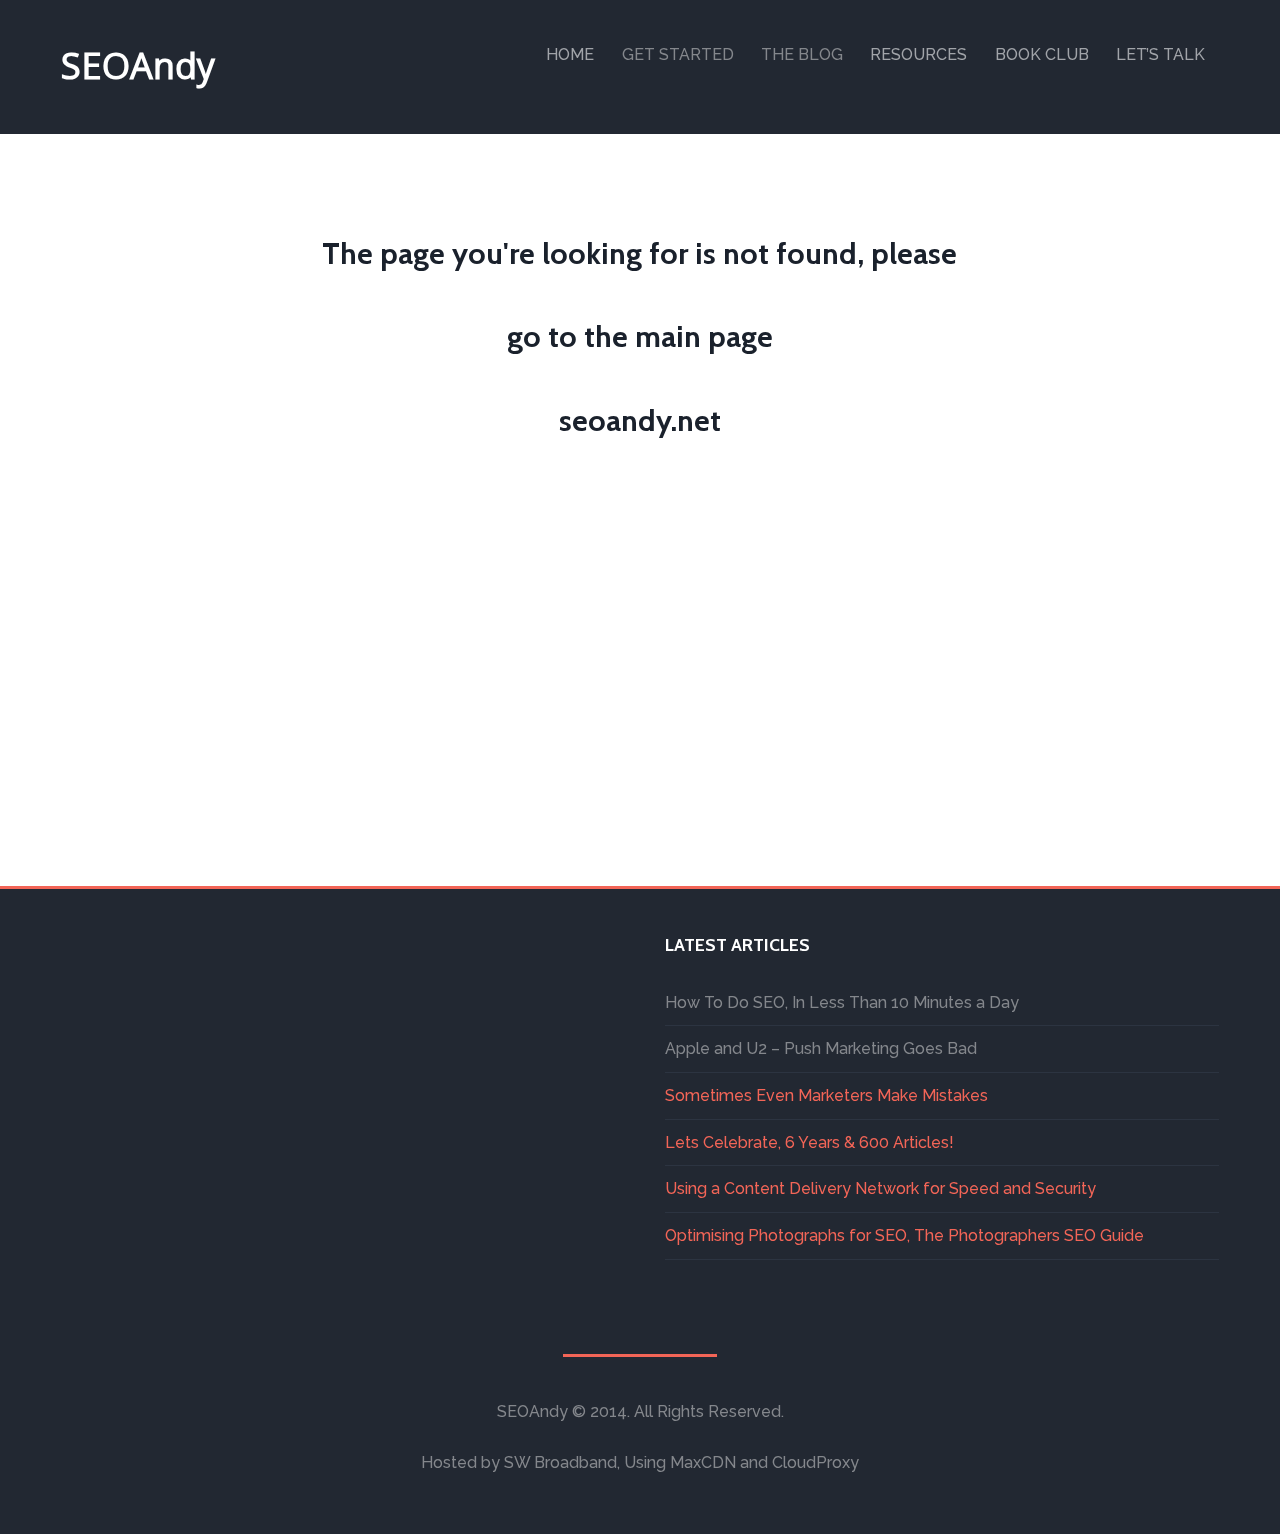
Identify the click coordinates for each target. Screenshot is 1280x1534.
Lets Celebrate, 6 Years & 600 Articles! (809, 1142)
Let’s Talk (1160, 54)
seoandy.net (640, 420)
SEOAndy (138, 65)
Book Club (1042, 54)
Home (570, 54)
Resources (918, 54)
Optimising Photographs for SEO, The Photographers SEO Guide (904, 1235)
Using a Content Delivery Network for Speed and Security (880, 1188)
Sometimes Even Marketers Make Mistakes (826, 1095)
